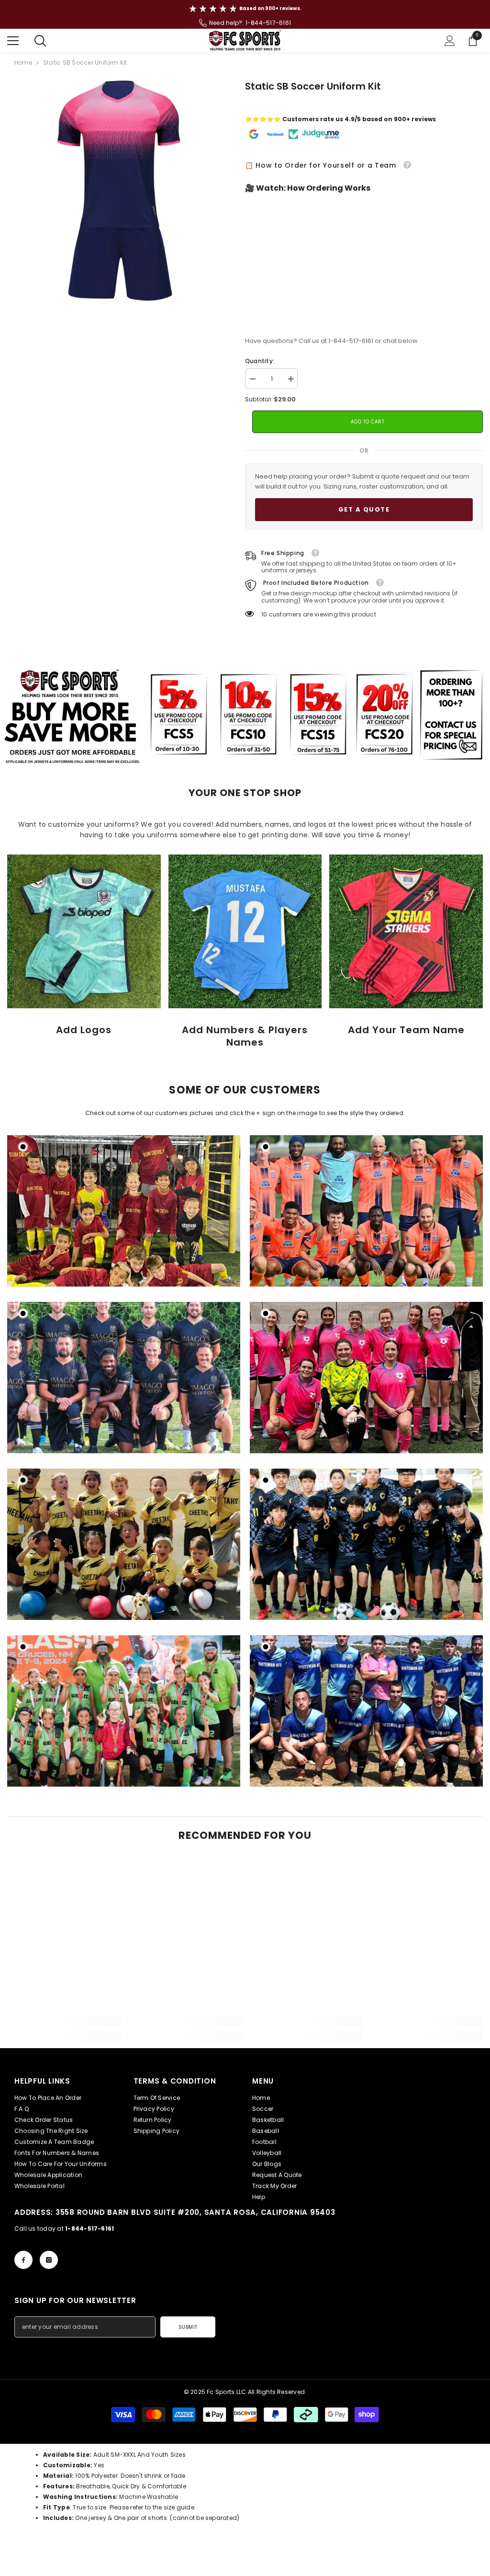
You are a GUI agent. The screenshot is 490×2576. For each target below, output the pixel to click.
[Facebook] (23, 2260)
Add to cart (368, 422)
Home (23, 63)
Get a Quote (364, 509)
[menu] (13, 41)
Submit (188, 2327)
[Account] (450, 41)
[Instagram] (49, 2260)
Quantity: (260, 361)
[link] (84, 931)
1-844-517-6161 (268, 23)
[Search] (40, 41)
